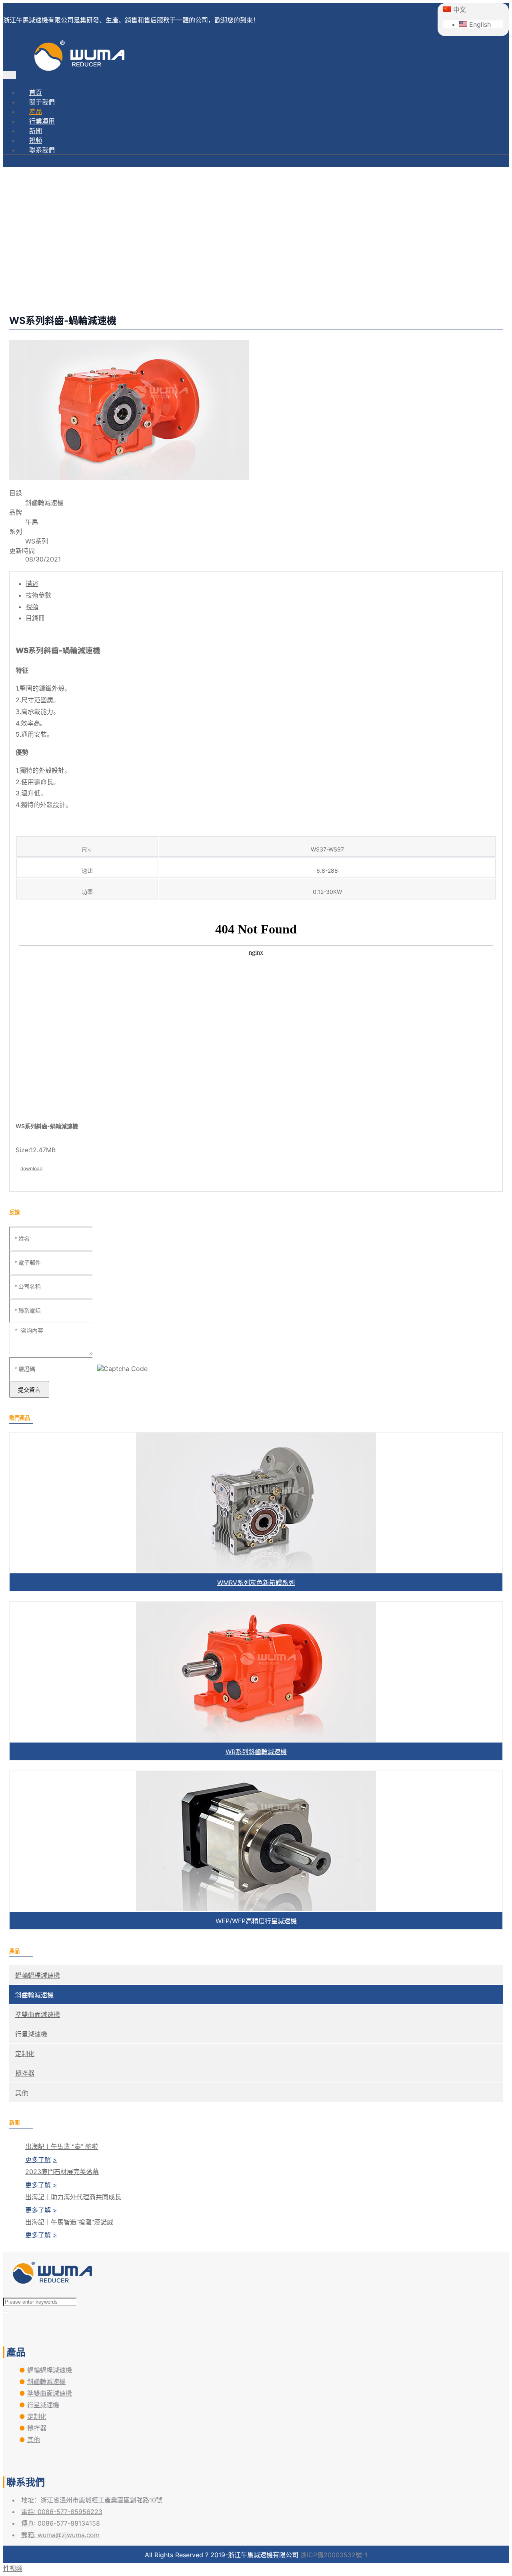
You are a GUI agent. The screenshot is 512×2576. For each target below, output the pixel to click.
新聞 (36, 131)
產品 (36, 112)
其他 (22, 2093)
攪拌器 (25, 2073)
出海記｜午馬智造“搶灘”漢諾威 (69, 2222)
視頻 (36, 140)
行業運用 (42, 121)
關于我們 (42, 102)
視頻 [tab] (32, 607)
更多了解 (38, 2160)
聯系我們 (42, 150)
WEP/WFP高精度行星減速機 (256, 1921)
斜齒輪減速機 (264, 268)
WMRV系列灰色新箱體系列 (256, 1583)
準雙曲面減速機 (38, 2014)
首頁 (36, 92)
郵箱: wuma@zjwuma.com (60, 2535)
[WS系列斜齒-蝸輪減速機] (129, 478)
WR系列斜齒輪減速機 (256, 1752)
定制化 (25, 2054)
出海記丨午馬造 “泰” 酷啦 (62, 2146)
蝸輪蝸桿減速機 (38, 1975)
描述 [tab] (32, 584)
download (31, 1168)
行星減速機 (31, 2034)
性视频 (13, 2568)
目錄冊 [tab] (35, 618)
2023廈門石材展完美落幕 (62, 2172)
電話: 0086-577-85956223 (62, 2512)
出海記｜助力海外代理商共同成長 (73, 2197)
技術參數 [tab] (38, 595)
